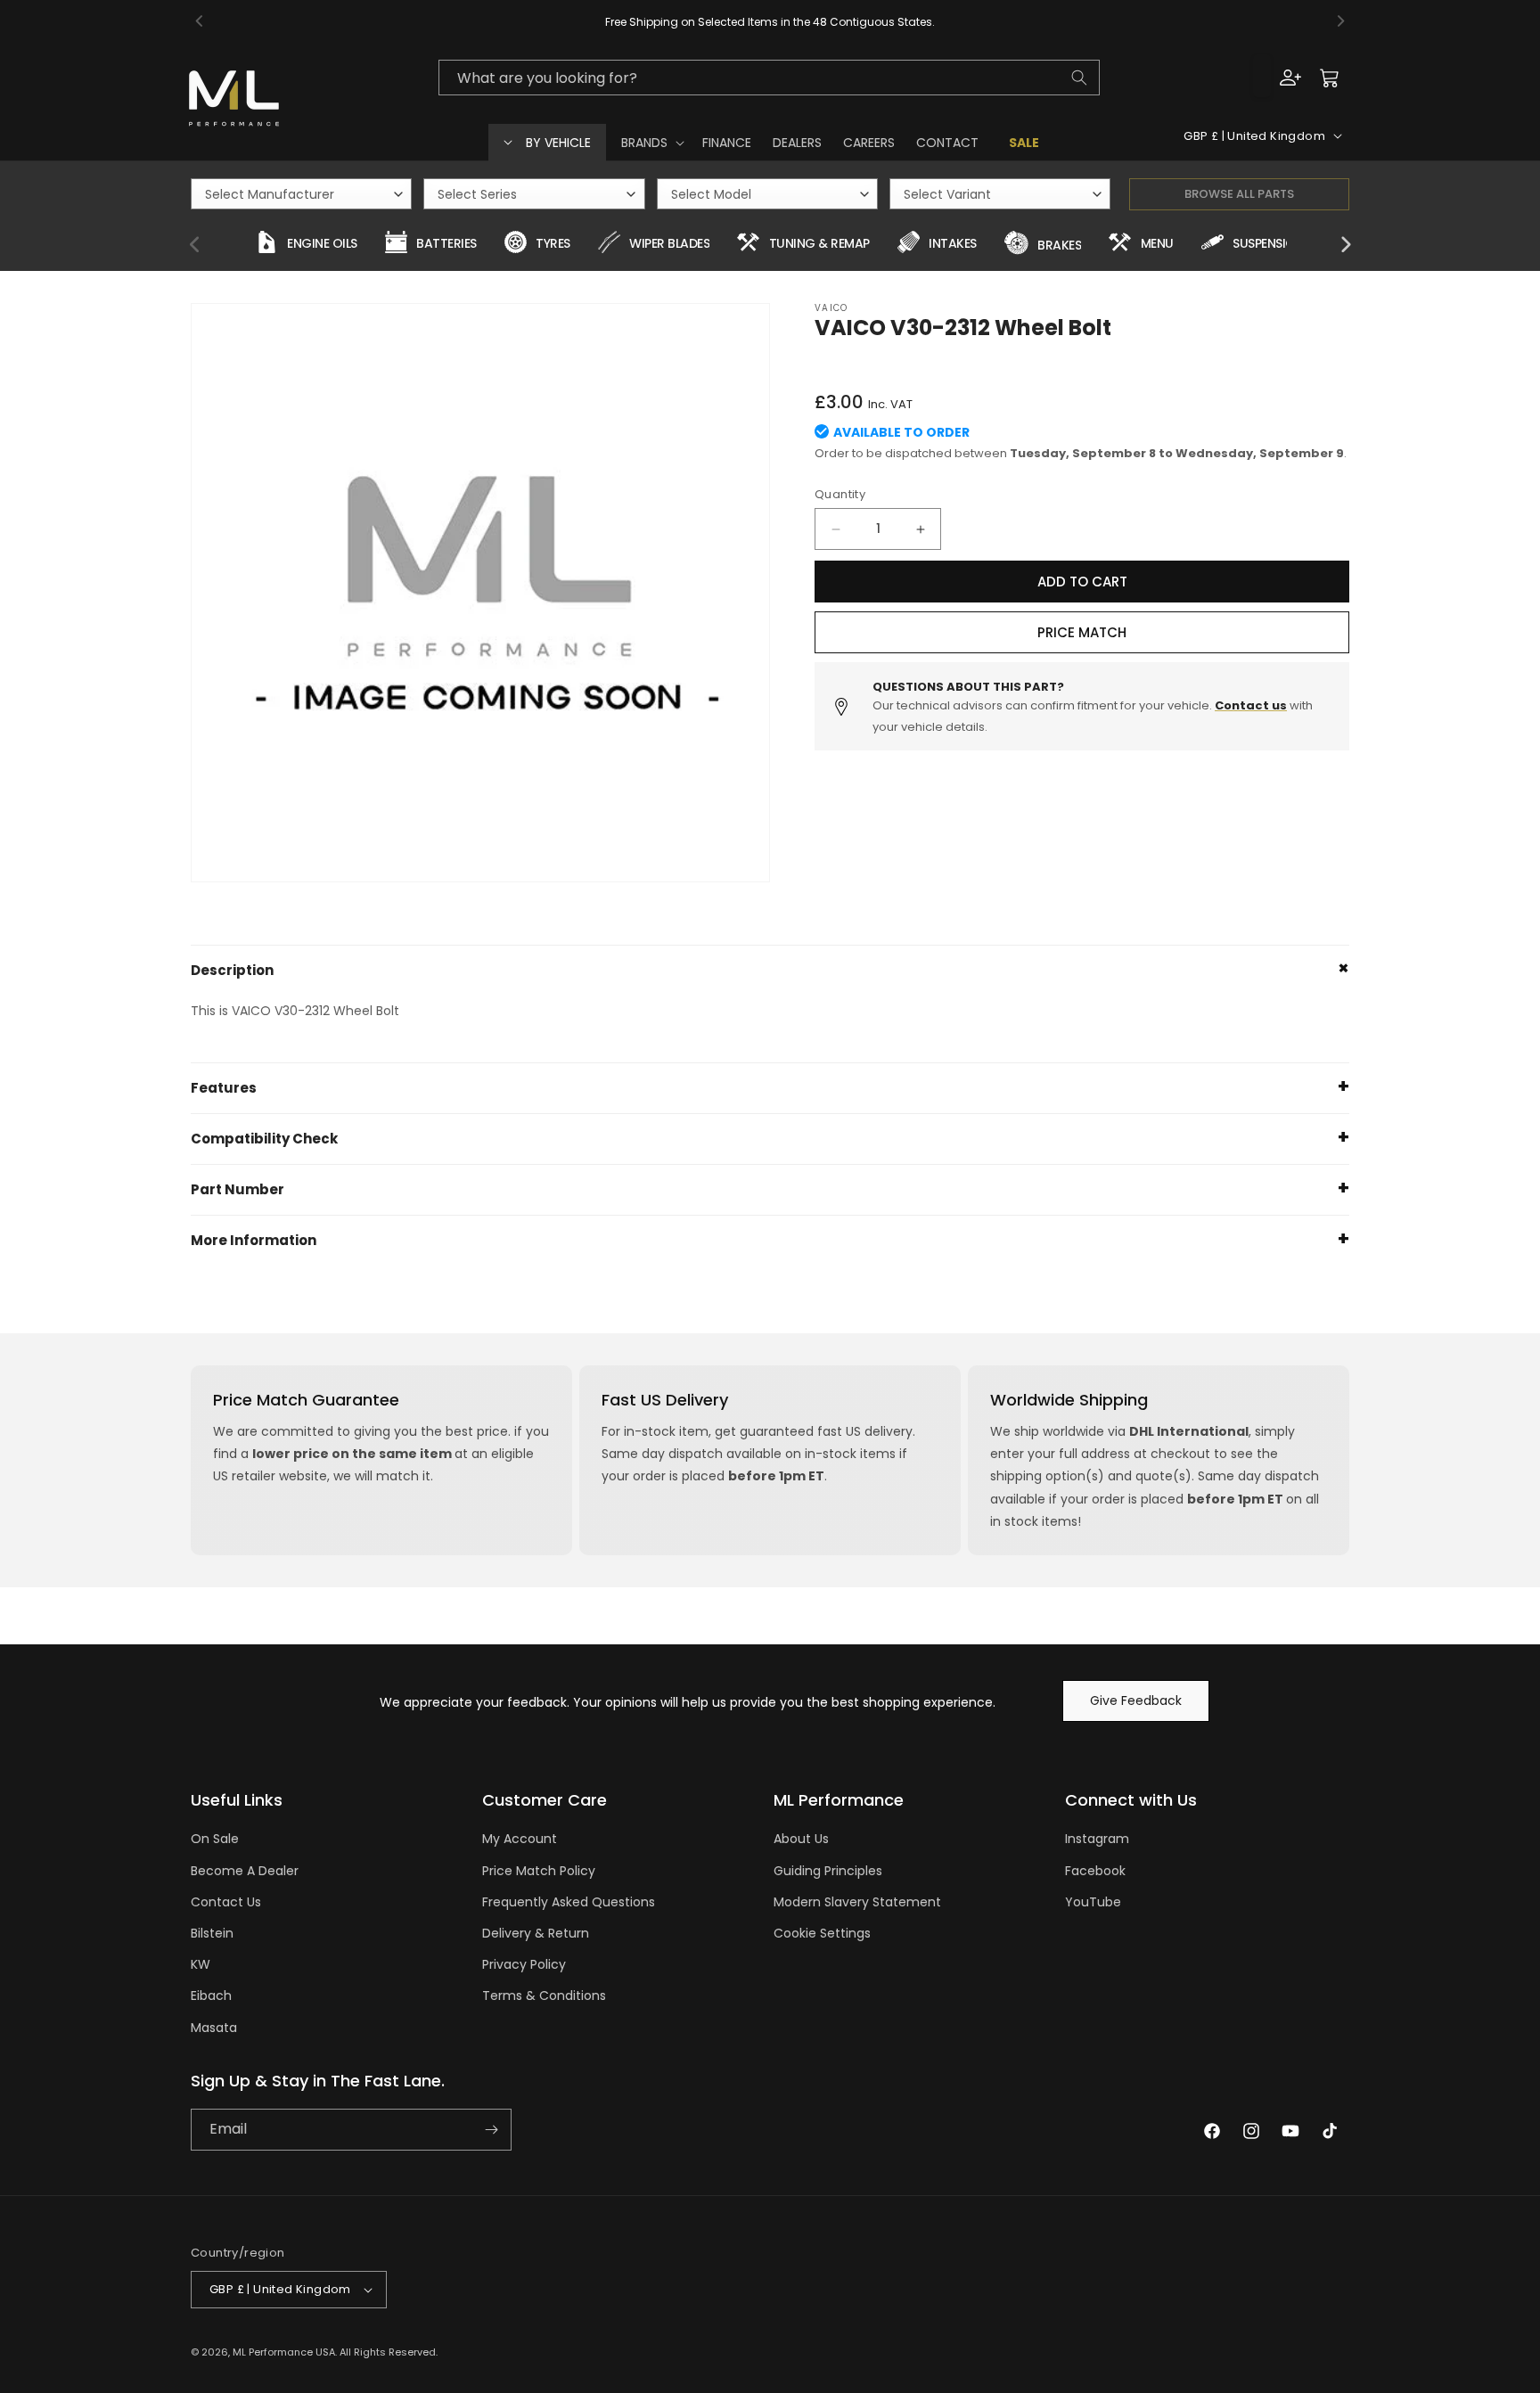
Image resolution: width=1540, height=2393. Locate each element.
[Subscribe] (491, 2130)
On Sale (215, 1839)
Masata (214, 2028)
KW (201, 1964)
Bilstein (212, 1933)
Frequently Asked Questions (569, 1902)
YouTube (1093, 1902)
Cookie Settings (822, 1933)
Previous (195, 245)
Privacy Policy (524, 1964)
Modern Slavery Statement (857, 1902)
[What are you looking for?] (1079, 78)
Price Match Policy (539, 1871)
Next (1345, 245)
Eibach (211, 1996)
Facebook (1095, 1871)
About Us (801, 1839)
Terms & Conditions (544, 1996)
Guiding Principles (828, 1871)
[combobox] (769, 78)
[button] (651, 143)
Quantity (840, 494)
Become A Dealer (245, 1871)
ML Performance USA (284, 2352)
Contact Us (226, 1902)
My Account (520, 1839)
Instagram (1097, 1839)
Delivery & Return (536, 1933)
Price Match (1082, 632)
